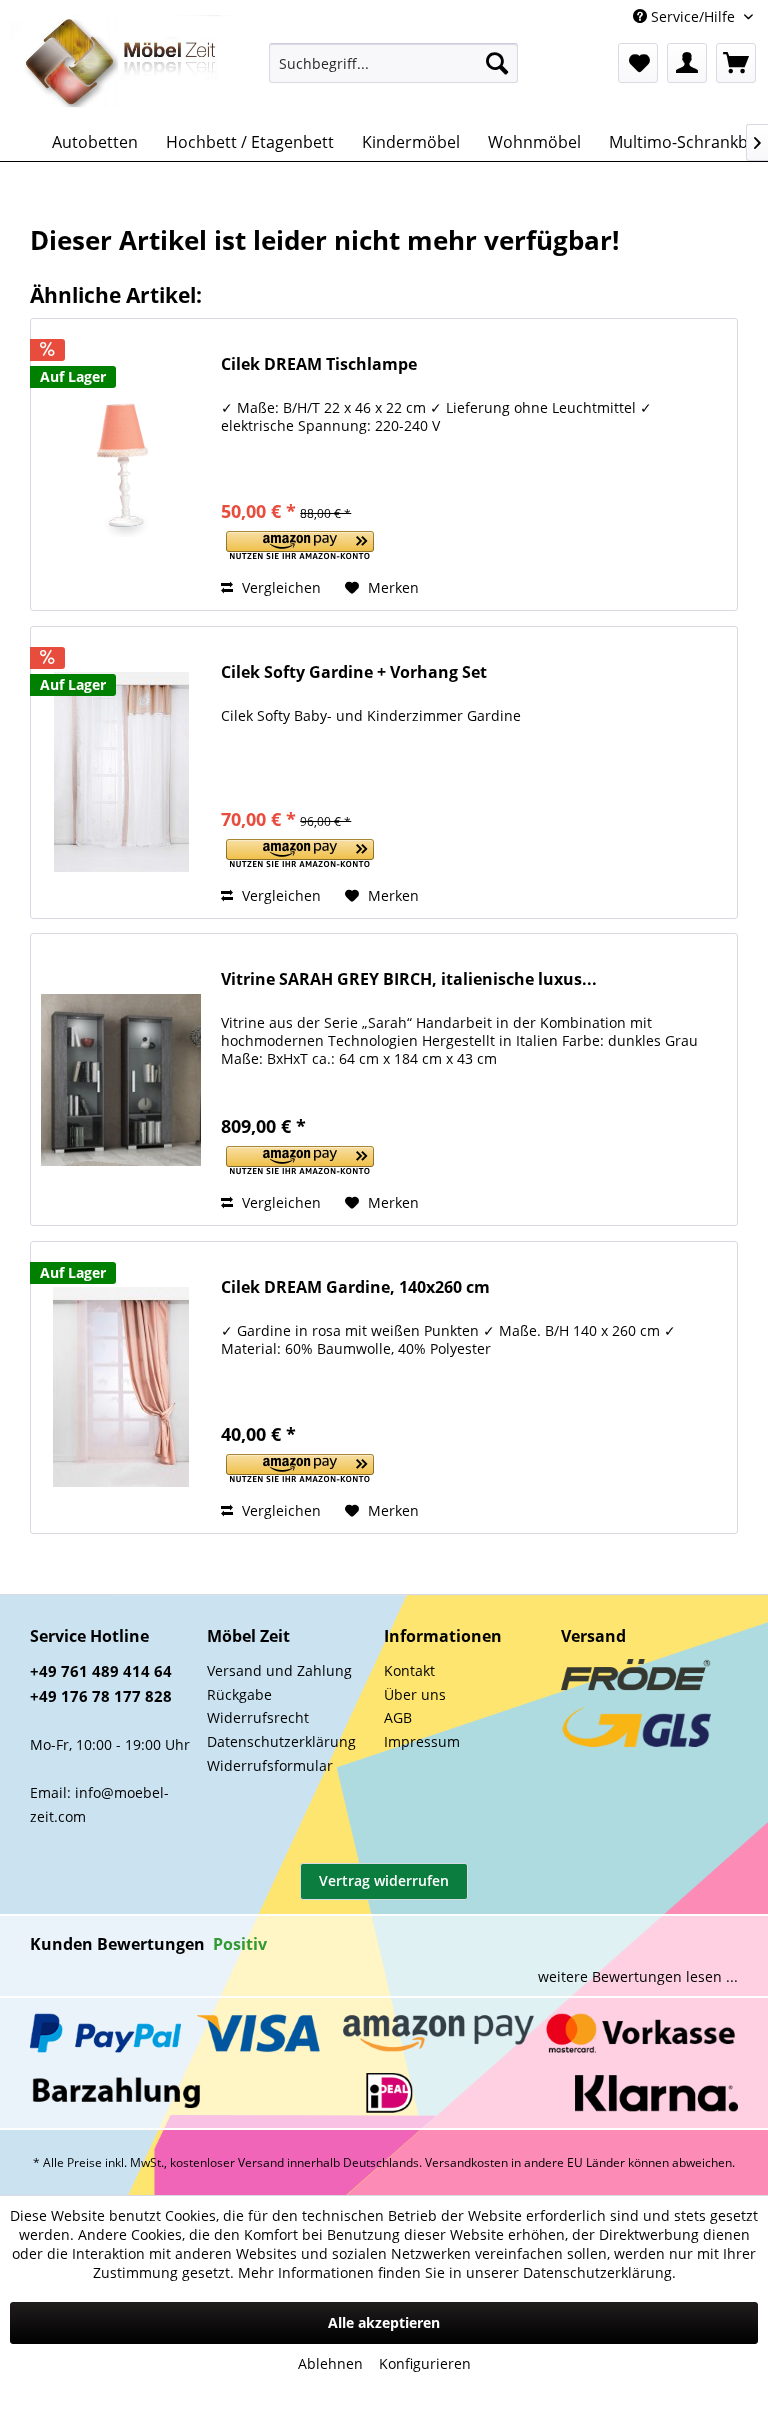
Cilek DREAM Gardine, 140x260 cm (355, 1287)
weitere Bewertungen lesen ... (638, 1976)
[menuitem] (394, 63)
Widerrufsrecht (258, 1717)
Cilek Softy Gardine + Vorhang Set (354, 672)
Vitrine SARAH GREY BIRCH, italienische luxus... (409, 979)
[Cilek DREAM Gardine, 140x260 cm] (121, 1387)
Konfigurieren (425, 2363)
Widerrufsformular (270, 1765)
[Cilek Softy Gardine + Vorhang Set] (121, 772)
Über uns (415, 1694)
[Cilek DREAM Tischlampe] (121, 464)
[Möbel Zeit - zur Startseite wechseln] (121, 64)
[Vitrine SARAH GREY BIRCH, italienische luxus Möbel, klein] (121, 1079)
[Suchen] (497, 63)
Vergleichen (279, 587)
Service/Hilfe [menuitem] (693, 16)
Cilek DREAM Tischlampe (319, 364)
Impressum (422, 1741)
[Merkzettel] (638, 63)
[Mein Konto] (687, 63)
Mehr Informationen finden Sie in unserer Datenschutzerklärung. (457, 2272)
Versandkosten (466, 2162)
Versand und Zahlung (279, 1670)
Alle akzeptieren (384, 2322)
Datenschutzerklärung (281, 1741)
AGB (398, 1717)
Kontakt (409, 1670)
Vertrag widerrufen (384, 1880)
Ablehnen (330, 2363)
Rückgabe (239, 1694)
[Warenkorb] (736, 63)
